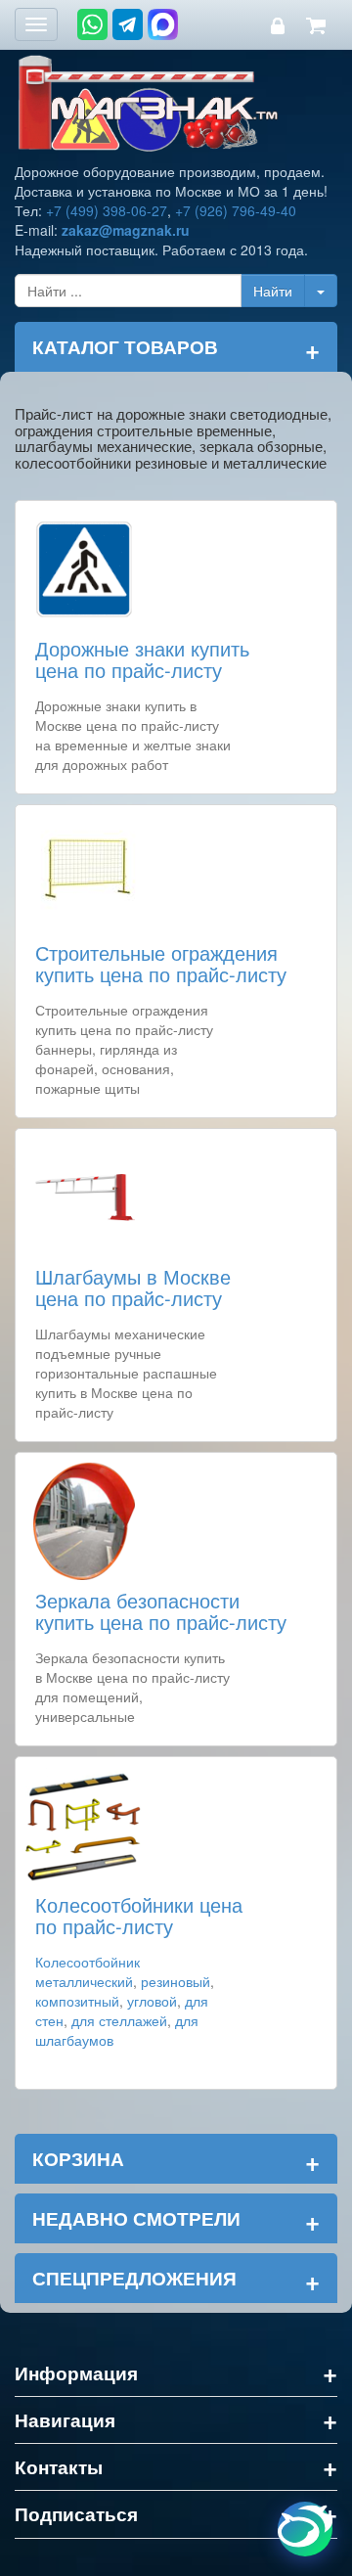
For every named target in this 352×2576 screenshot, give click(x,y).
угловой (152, 2001)
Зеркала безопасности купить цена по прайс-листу (161, 1611)
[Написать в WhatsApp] (92, 24)
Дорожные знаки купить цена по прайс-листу (142, 659)
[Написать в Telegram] (128, 24)
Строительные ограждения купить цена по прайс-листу (161, 963)
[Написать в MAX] (163, 24)
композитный (77, 2001)
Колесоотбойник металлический (88, 1971)
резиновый (176, 1981)
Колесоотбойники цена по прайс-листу (139, 1915)
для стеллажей (119, 2020)
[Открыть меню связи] (305, 2529)
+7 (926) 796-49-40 (236, 210)
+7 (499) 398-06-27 (107, 210)
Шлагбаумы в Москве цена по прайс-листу (133, 1287)
